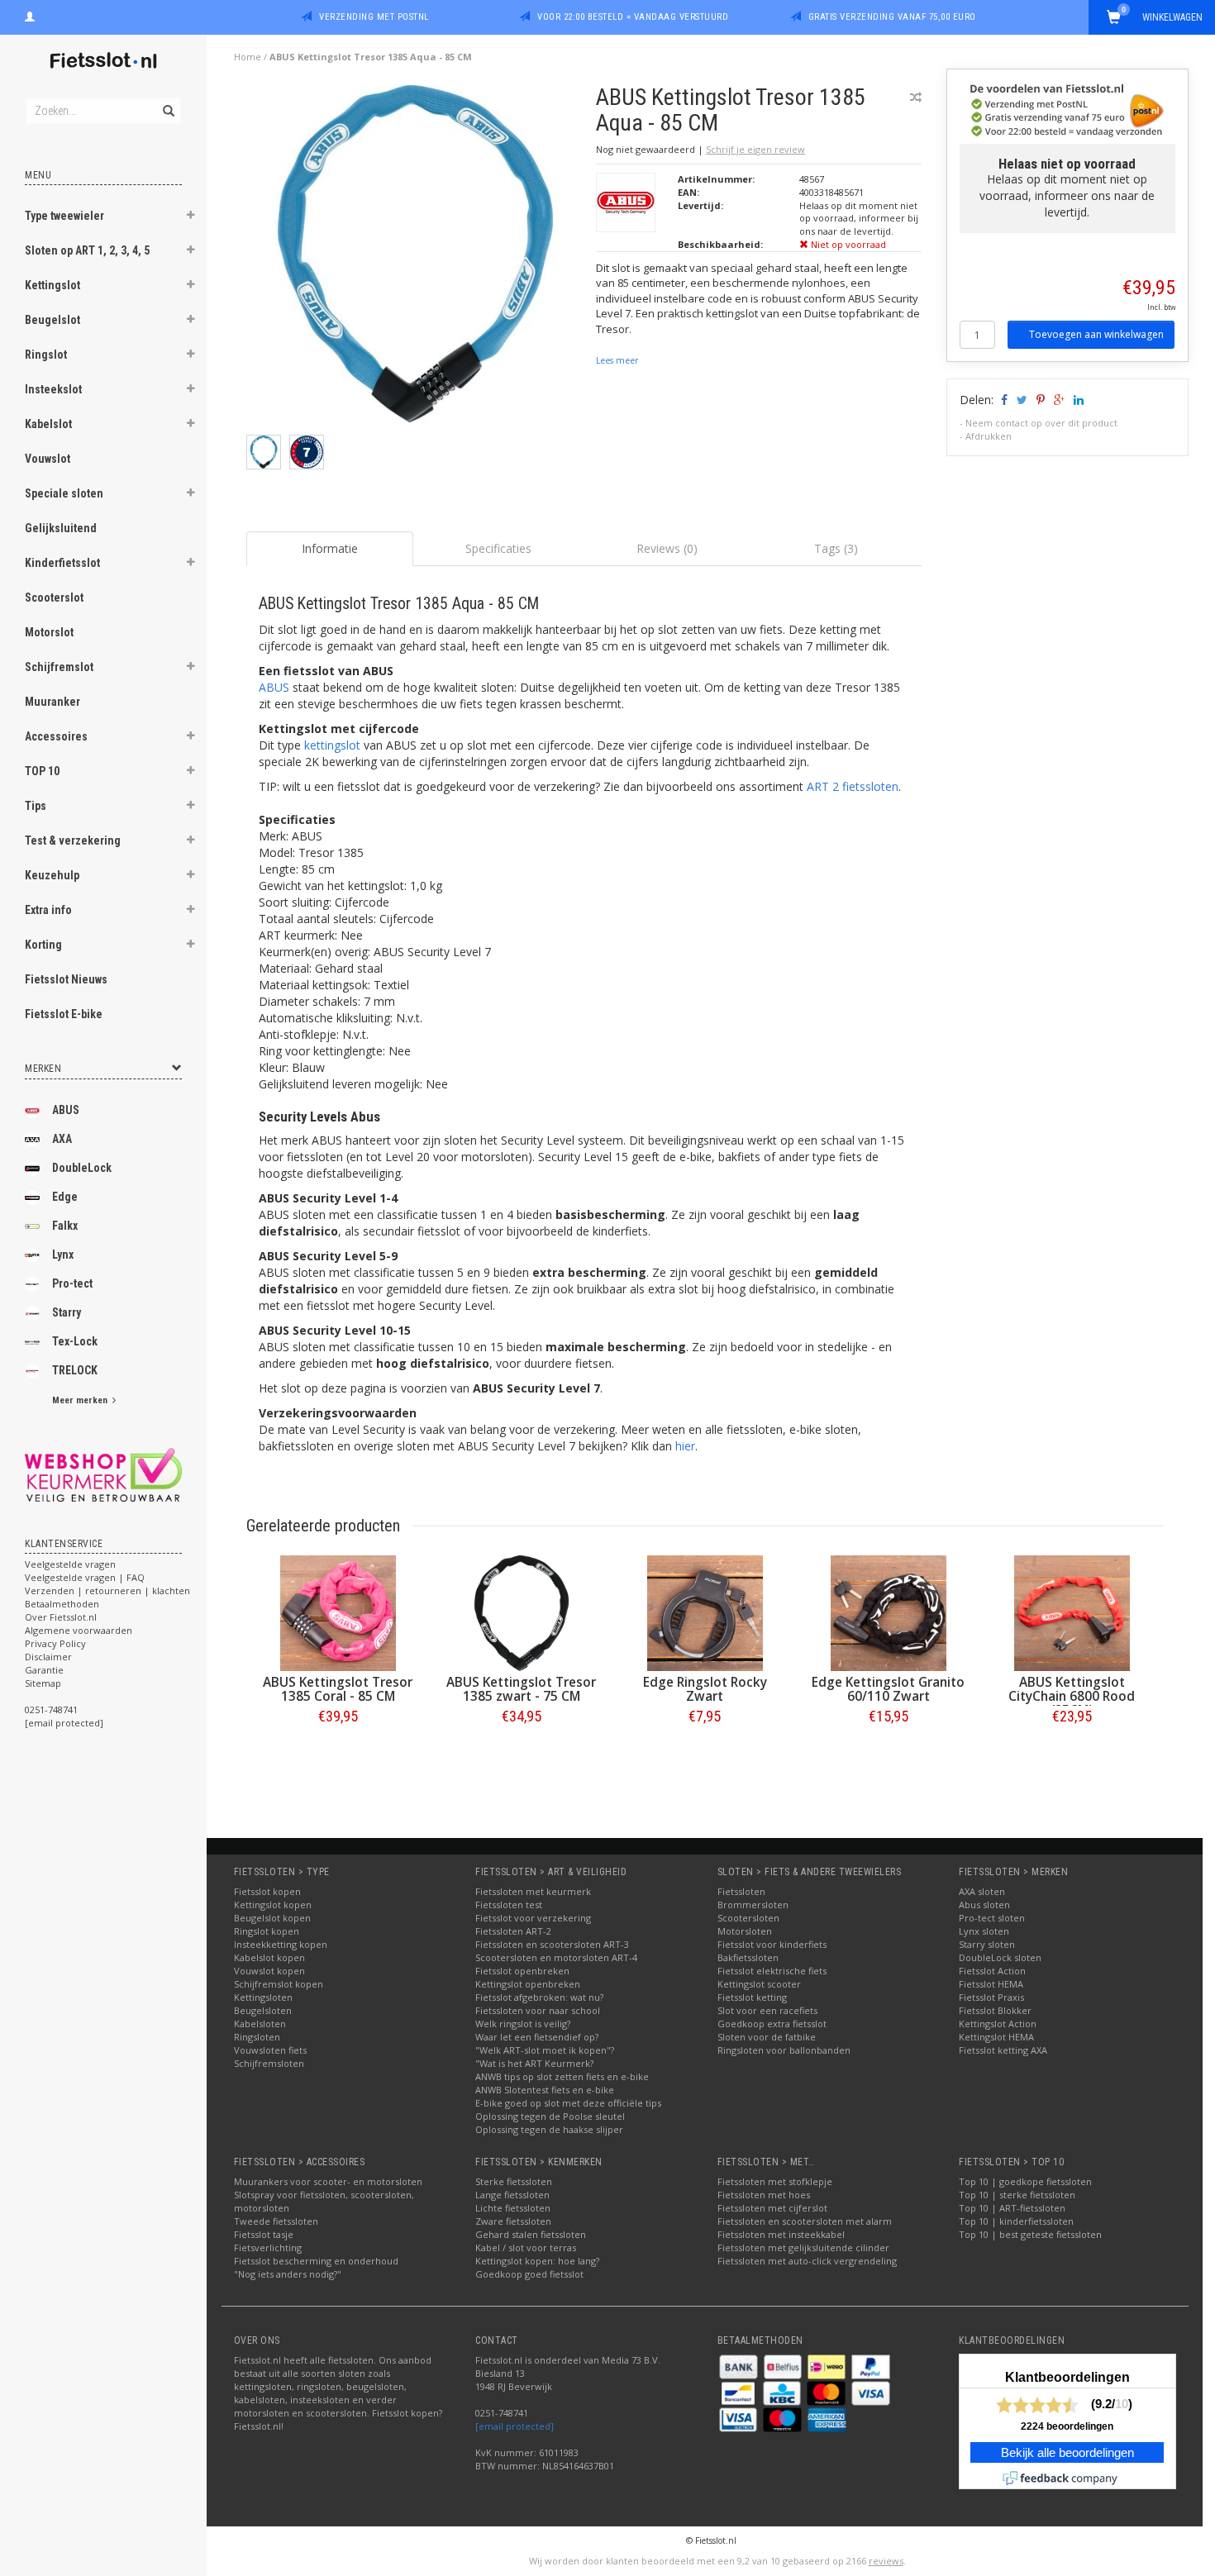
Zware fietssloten (513, 2221)
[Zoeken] (167, 102)
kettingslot (332, 745)
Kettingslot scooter (759, 1984)
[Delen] (1003, 400)
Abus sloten (984, 1905)
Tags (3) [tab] (836, 548)
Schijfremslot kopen (279, 1984)
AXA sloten (982, 1891)
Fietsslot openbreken (522, 1971)
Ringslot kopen (267, 1931)
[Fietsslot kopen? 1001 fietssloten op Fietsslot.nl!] (103, 62)
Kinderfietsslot (62, 563)
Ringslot (46, 355)
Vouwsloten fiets (270, 2050)
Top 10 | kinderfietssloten (1016, 2221)
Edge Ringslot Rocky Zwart (705, 1689)
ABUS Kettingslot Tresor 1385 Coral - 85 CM (338, 1689)
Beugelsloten (263, 2010)
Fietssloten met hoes (764, 2195)
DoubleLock (82, 1168)
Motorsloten (745, 1931)
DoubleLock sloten (1000, 1957)
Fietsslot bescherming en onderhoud (316, 2261)
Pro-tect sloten (992, 1918)
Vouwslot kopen (269, 1971)
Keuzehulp (52, 875)
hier (685, 1446)
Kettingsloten (263, 1997)
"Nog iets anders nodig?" (288, 2274)
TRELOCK (75, 1370)
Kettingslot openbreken (528, 1984)
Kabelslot (48, 424)
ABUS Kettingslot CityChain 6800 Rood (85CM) (1072, 1696)
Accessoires (56, 736)
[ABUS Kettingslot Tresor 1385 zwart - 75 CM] (522, 1613)
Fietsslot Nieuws (66, 979)
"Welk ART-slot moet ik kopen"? (545, 2050)
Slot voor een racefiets (767, 2010)
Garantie (44, 1670)
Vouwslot (48, 459)
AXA (62, 1139)
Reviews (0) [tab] (667, 548)
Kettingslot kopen (273, 1905)
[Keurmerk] (103, 1475)
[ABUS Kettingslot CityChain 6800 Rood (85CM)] (1072, 1613)
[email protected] (515, 2426)
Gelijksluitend (61, 528)
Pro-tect (72, 1283)
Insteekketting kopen (281, 1944)
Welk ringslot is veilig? (523, 2024)
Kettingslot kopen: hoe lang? (537, 2261)
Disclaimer (48, 1657)
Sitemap (43, 1683)
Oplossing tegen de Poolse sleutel (550, 2116)
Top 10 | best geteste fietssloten (1030, 2234)
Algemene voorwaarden (79, 1630)
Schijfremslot (59, 667)
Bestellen (338, 1751)
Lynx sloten (984, 1931)
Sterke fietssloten (514, 2181)
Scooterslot (54, 598)
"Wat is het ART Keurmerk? (534, 2063)
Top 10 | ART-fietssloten (1012, 2208)
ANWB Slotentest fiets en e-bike (545, 2090)
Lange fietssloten (512, 2195)
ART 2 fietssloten (853, 786)
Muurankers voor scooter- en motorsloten (328, 2181)
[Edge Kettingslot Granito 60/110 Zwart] (889, 1613)
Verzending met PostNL (374, 17)
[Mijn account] (30, 15)
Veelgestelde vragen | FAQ (85, 1577)
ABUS (66, 1110)
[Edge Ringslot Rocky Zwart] (705, 1613)
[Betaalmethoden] (740, 2366)
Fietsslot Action (992, 1971)
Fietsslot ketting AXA (1003, 2050)
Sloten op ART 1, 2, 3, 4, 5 (87, 250)
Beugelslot (52, 320)
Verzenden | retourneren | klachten (107, 1590)
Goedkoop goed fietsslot (529, 2274)
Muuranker (52, 702)
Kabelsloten (260, 2024)
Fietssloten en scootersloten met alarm (805, 2221)
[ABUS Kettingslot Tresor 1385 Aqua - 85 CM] (415, 258)
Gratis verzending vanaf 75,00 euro (892, 17)
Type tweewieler (64, 216)
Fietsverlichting (268, 2247)
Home (248, 57)
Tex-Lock (75, 1341)
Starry (67, 1312)
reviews (886, 2561)
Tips (36, 806)
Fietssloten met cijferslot (772, 2208)
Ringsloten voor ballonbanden (784, 2050)
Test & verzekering (73, 840)
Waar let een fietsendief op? (537, 2037)
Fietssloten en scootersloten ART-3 (552, 1944)
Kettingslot (52, 285)
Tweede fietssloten (276, 2221)
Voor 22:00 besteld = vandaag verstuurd (633, 17)
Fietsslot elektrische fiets (772, 1971)
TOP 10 (42, 771)
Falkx (65, 1226)
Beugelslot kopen (272, 1918)
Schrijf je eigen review (755, 149)
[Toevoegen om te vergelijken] (916, 97)
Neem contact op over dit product (1041, 423)
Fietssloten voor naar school (538, 2010)
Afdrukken (989, 436)
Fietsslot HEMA (991, 1984)
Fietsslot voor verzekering (533, 1918)
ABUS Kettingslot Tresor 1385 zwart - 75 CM (521, 1689)
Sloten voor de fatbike (767, 2037)
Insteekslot (53, 389)
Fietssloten (741, 1891)
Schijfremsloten (269, 2063)
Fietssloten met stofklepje (775, 2181)
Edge (65, 1197)
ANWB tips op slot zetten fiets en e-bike (562, 2076)
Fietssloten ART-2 (513, 1931)
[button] (191, 217)
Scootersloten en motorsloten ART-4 (556, 1957)
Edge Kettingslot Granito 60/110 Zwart (888, 1689)
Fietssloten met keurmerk (533, 1891)
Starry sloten (987, 1944)
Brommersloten (753, 1905)
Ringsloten (257, 2037)
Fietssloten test (509, 1905)
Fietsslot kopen (267, 1891)
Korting (43, 945)
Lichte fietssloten (513, 2208)
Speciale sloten (64, 493)
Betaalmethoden (62, 1604)
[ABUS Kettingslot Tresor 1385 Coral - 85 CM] (338, 1613)
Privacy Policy (55, 1643)
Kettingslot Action (998, 2024)
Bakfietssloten (748, 1957)
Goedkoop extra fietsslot (772, 2024)
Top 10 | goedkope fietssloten (1025, 2181)
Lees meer (617, 360)
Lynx (63, 1255)
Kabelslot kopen (269, 1957)
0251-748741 (51, 1709)
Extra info (48, 910)
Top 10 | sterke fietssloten (1017, 2195)
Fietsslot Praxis (991, 1997)
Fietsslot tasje (264, 2234)
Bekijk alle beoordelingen (1067, 2453)
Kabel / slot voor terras (526, 2247)
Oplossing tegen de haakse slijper (549, 2129)
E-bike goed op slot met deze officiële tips (568, 2103)
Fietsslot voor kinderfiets (772, 1944)
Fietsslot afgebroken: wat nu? (539, 1997)
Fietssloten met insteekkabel (781, 2234)
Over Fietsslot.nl (61, 1617)
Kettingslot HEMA (996, 2037)
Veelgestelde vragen (70, 1564)
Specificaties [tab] (498, 548)
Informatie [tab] (330, 548)
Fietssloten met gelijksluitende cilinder (803, 2247)
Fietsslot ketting (752, 1997)
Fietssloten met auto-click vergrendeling (807, 2261)
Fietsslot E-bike (64, 1014)
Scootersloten (748, 1918)
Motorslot (49, 632)
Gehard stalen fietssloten (531, 2234)
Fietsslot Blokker (995, 2010)
